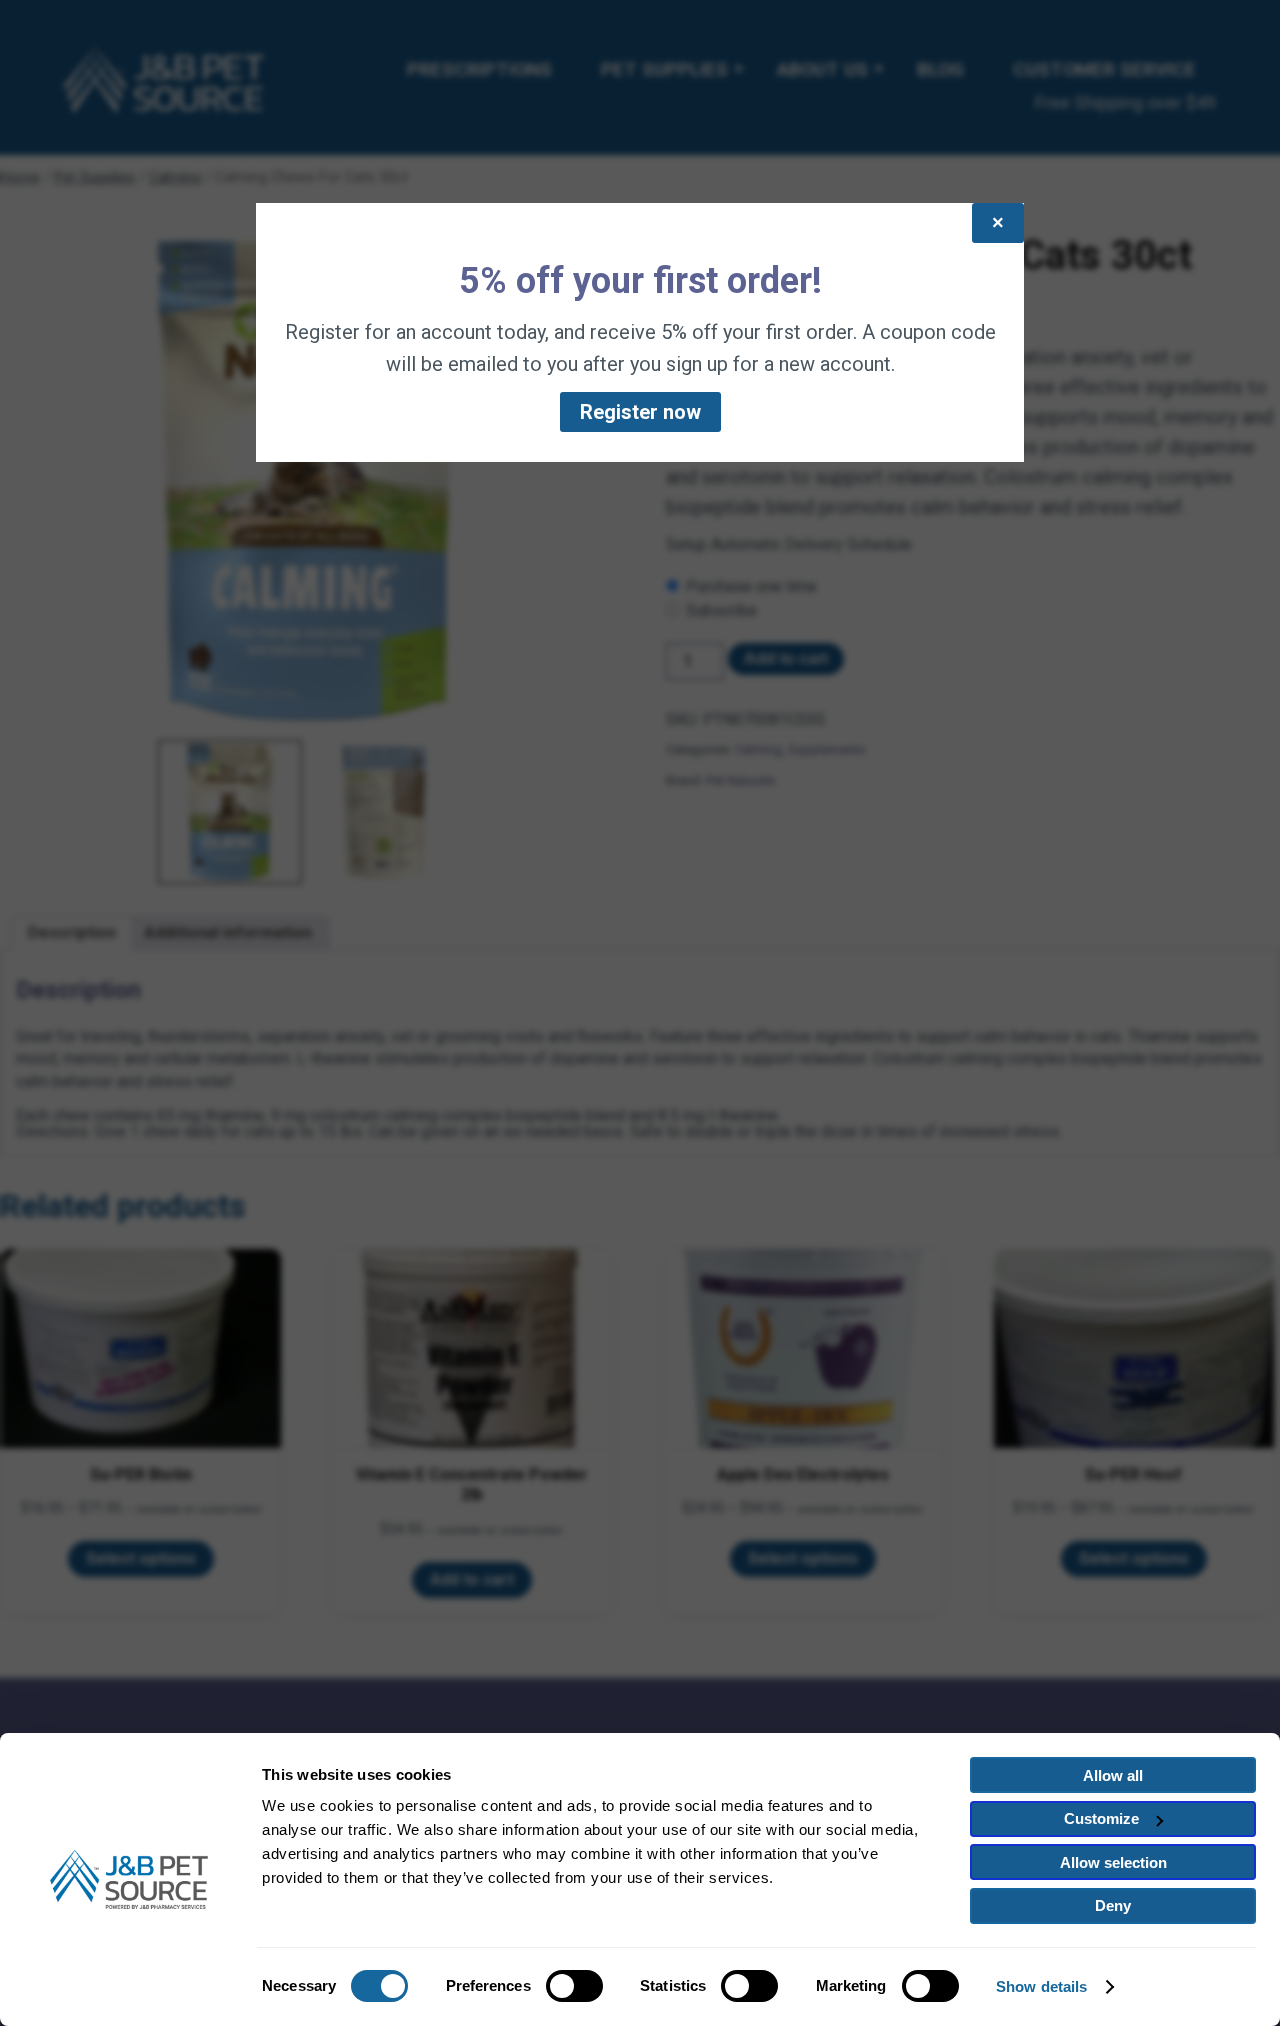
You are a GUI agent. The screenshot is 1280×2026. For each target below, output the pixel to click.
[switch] (574, 1986)
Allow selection (1113, 1862)
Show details (1041, 1986)
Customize (1101, 1818)
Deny (1113, 1905)
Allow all (1113, 1775)
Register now (640, 412)
